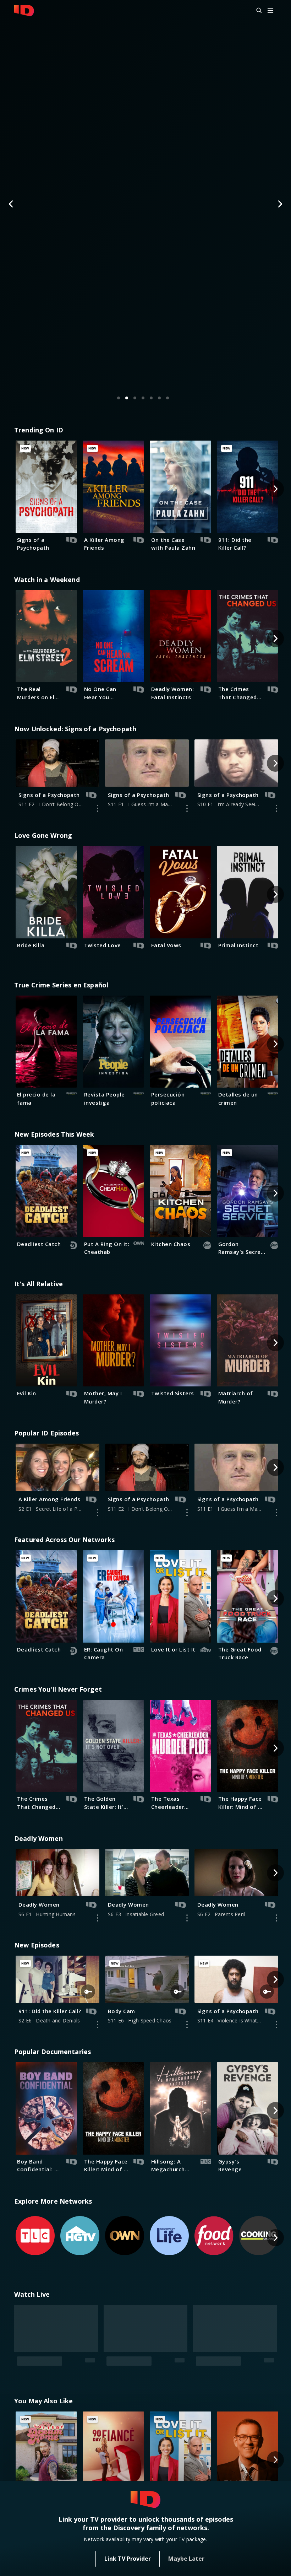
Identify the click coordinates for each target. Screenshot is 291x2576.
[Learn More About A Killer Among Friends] (98, 1513)
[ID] (24, 11)
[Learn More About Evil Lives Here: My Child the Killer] (98, 2374)
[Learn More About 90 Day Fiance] (187, 2374)
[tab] (119, 398)
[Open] (270, 11)
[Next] (280, 204)
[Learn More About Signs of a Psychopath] (98, 808)
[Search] (256, 11)
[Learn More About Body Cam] (187, 2025)
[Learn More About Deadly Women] (98, 1918)
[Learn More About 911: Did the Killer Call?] (98, 2025)
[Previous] (11, 204)
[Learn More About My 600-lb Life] (276, 2374)
